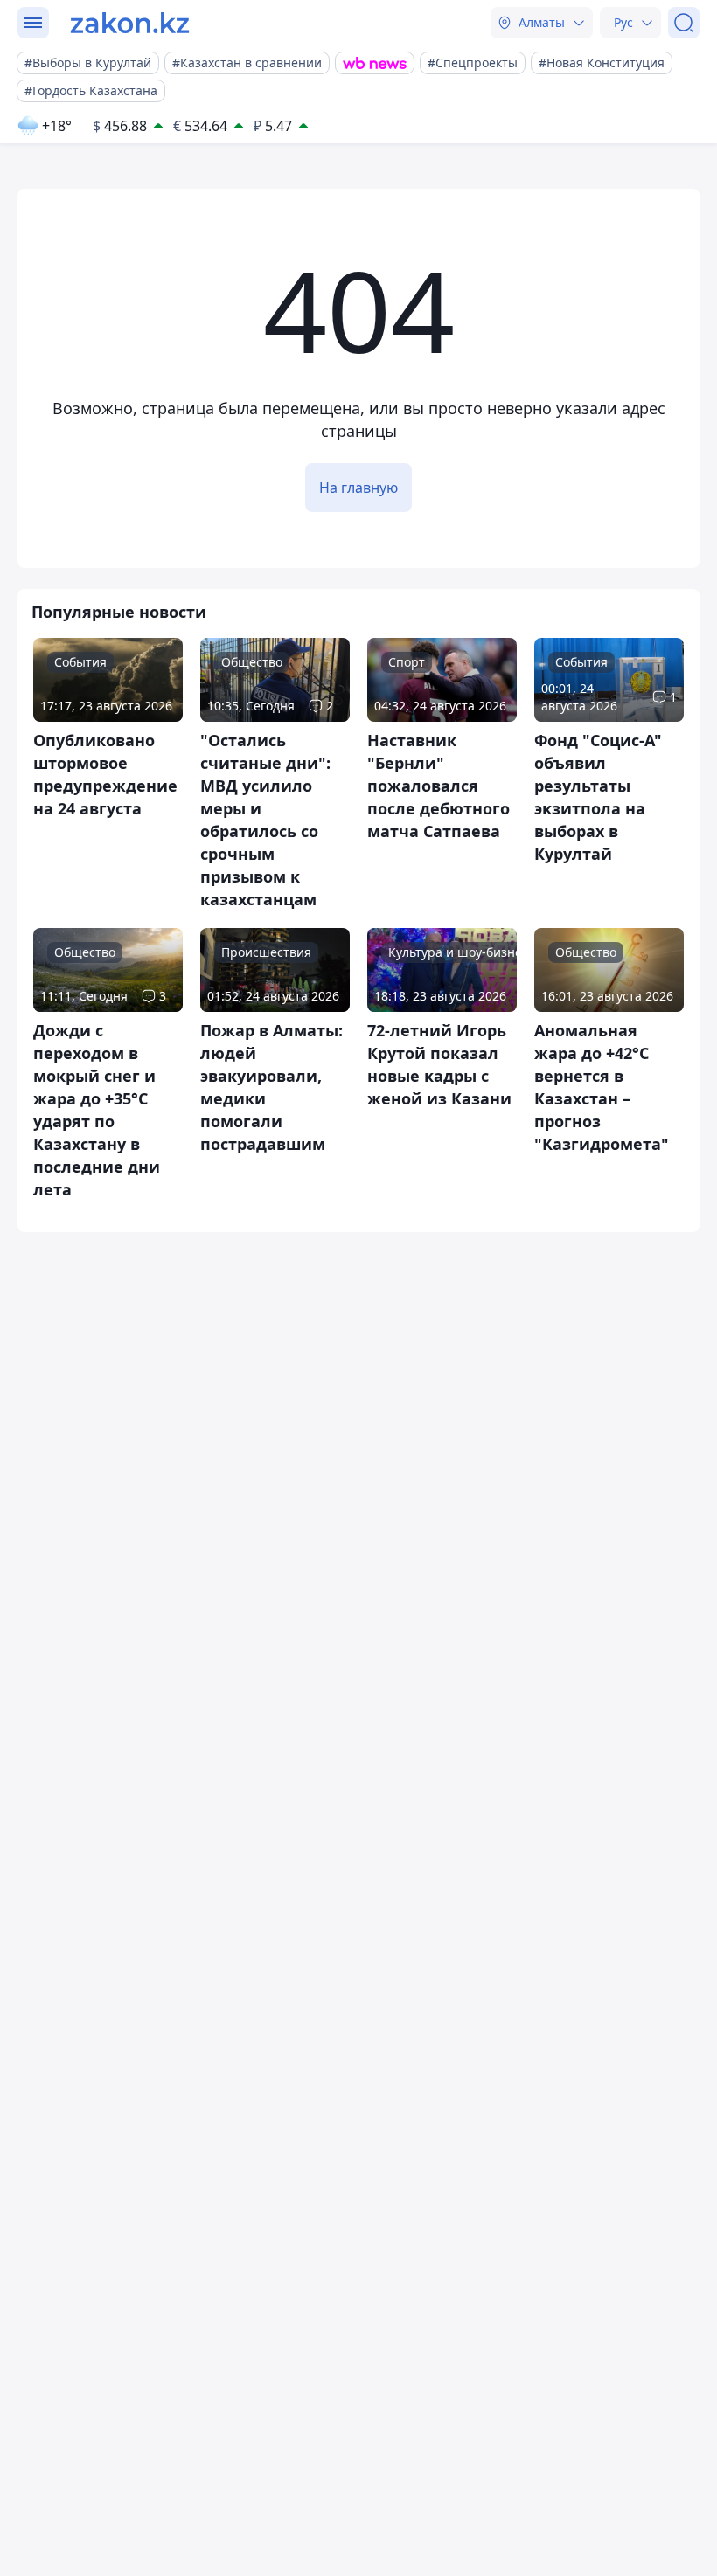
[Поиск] (684, 23)
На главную (358, 488)
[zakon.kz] (130, 23)
